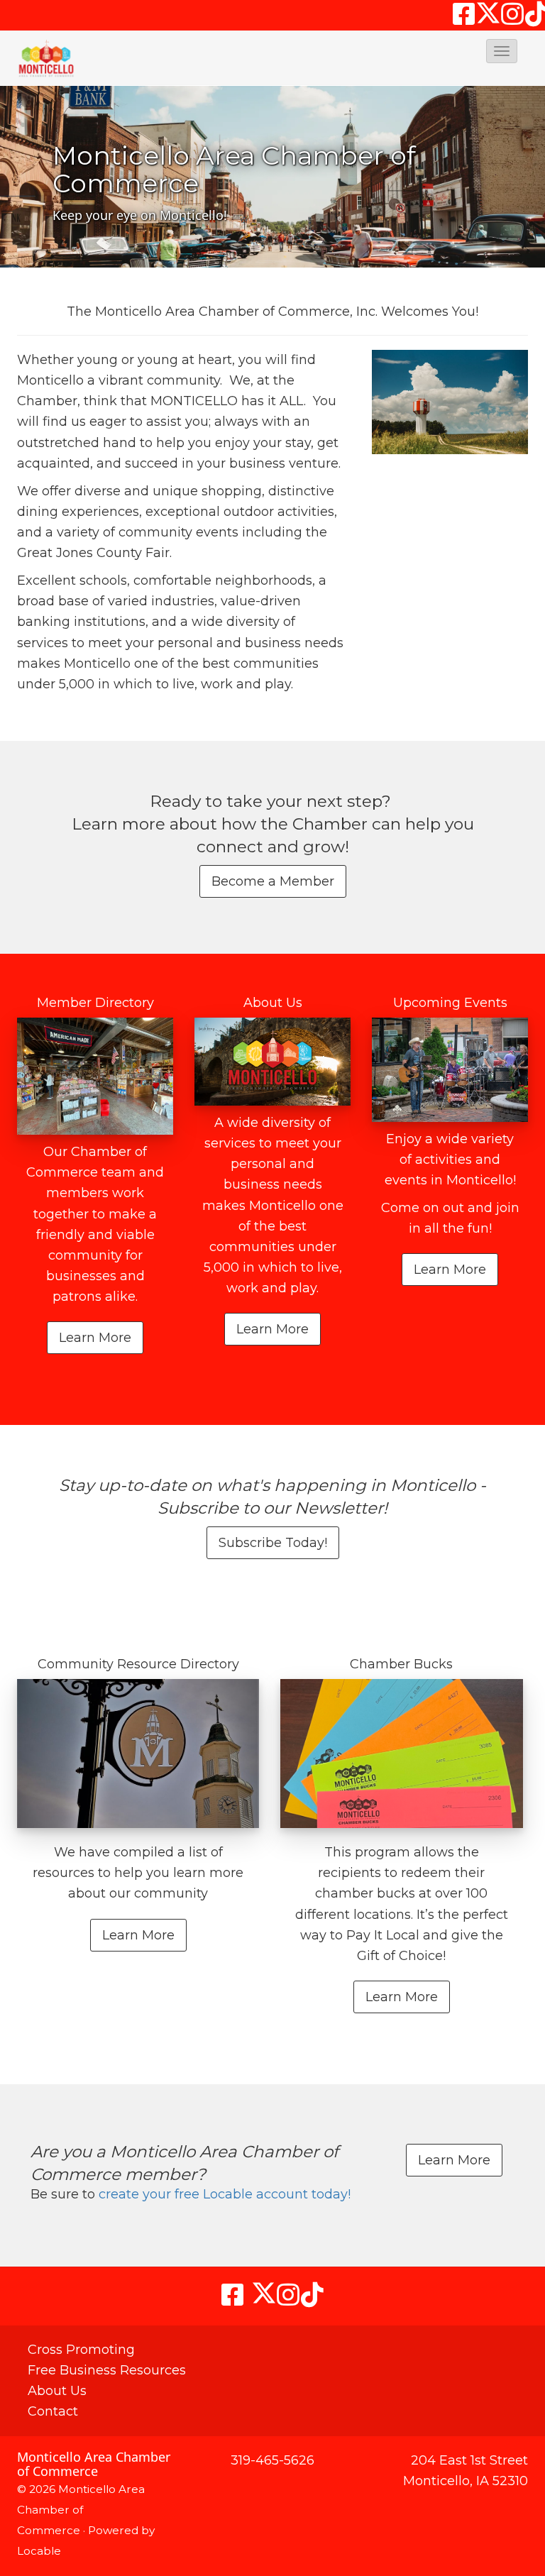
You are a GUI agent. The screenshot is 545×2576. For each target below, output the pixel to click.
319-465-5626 (272, 2460)
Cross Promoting (81, 2350)
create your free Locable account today (223, 2194)
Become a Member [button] (273, 881)
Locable (39, 2551)
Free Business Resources (107, 2370)
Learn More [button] (95, 1338)
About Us (57, 2391)
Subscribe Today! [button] (273, 1543)
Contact (53, 2411)
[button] (502, 51)
